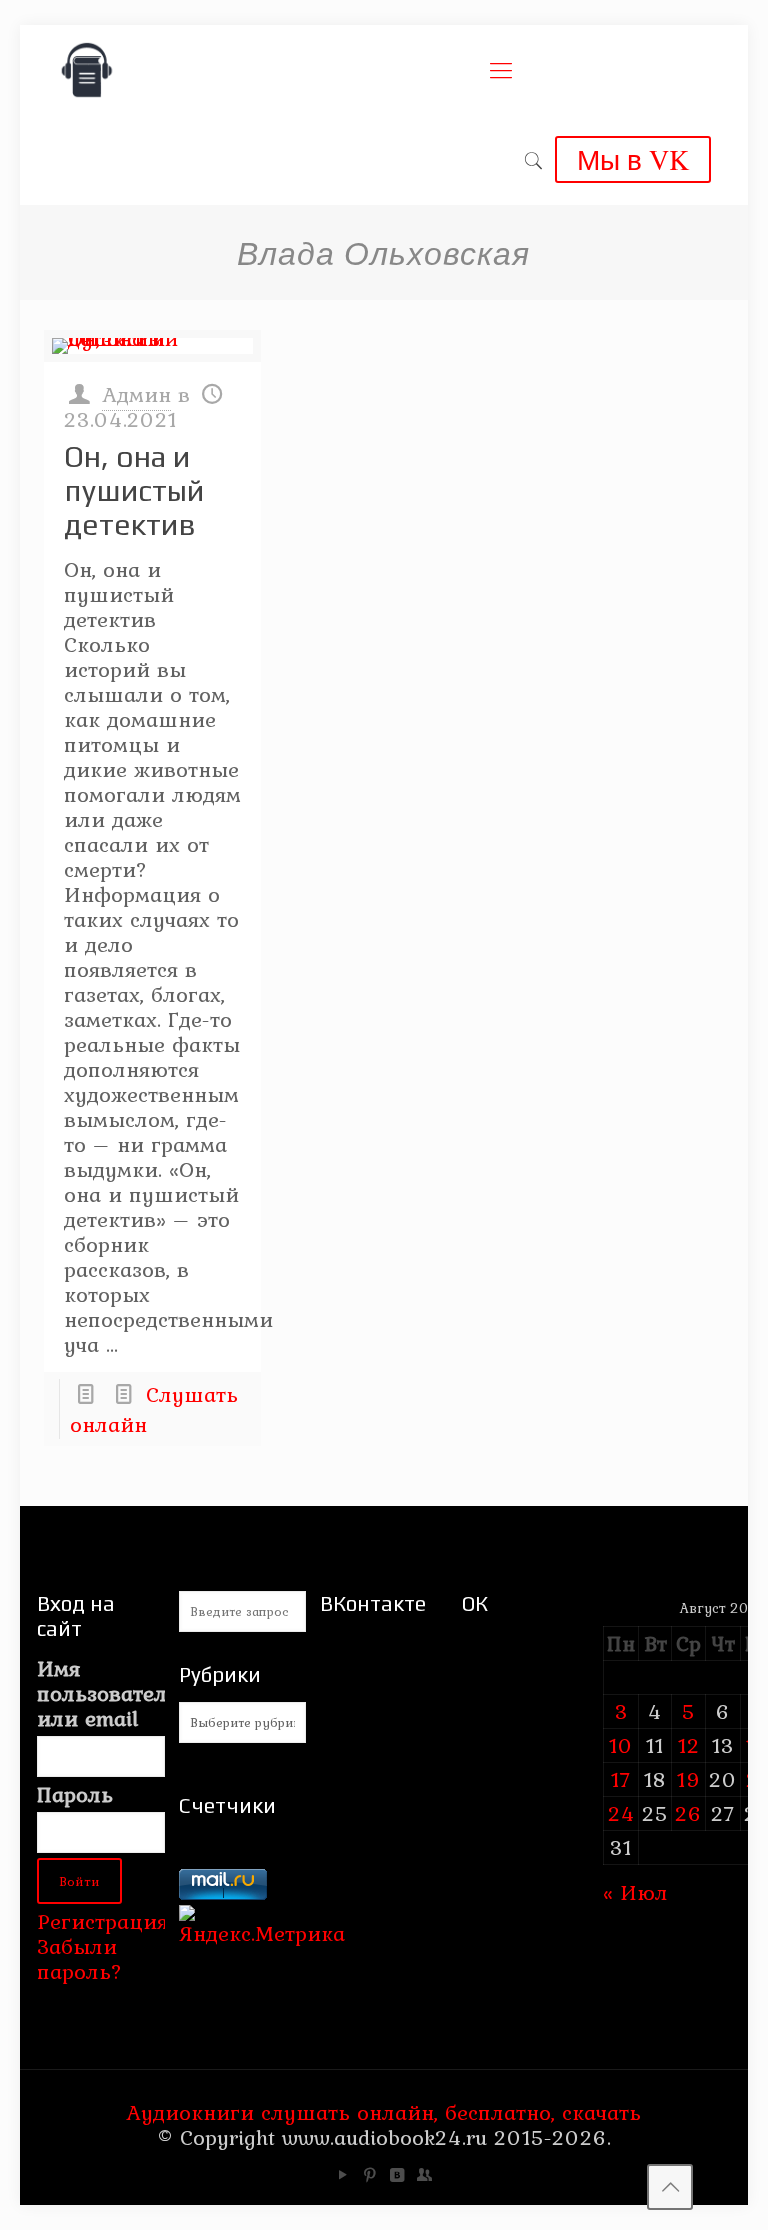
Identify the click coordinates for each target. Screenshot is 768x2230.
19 (689, 1779)
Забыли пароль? (79, 1958)
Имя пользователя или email (100, 1693)
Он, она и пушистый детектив (134, 490)
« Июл (635, 1892)
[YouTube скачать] (343, 2175)
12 (689, 1745)
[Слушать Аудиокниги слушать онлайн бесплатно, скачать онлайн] (87, 70)
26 (688, 1813)
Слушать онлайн (154, 1409)
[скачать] (223, 1856)
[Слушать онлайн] (152, 346)
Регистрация (102, 1921)
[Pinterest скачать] (370, 2175)
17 (621, 1779)
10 (621, 1745)
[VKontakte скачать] (397, 2175)
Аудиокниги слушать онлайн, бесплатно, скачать (383, 2112)
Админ (136, 394)
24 (621, 1813)
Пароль (75, 1794)
